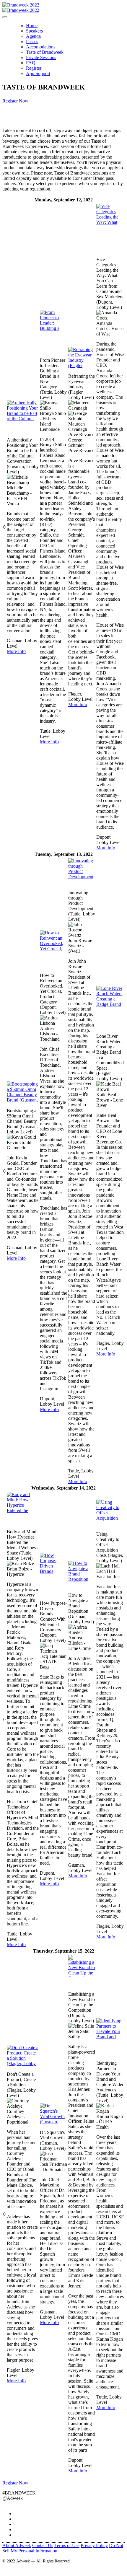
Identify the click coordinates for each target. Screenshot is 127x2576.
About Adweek (17, 2545)
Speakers (34, 31)
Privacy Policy (94, 2545)
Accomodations (41, 47)
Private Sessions (41, 57)
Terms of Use (67, 2545)
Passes (32, 41)
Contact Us (43, 2545)
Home (32, 26)
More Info (16, 651)
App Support (38, 73)
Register (34, 68)
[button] (15, 101)
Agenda (33, 36)
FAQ (31, 63)
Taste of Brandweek (45, 52)
